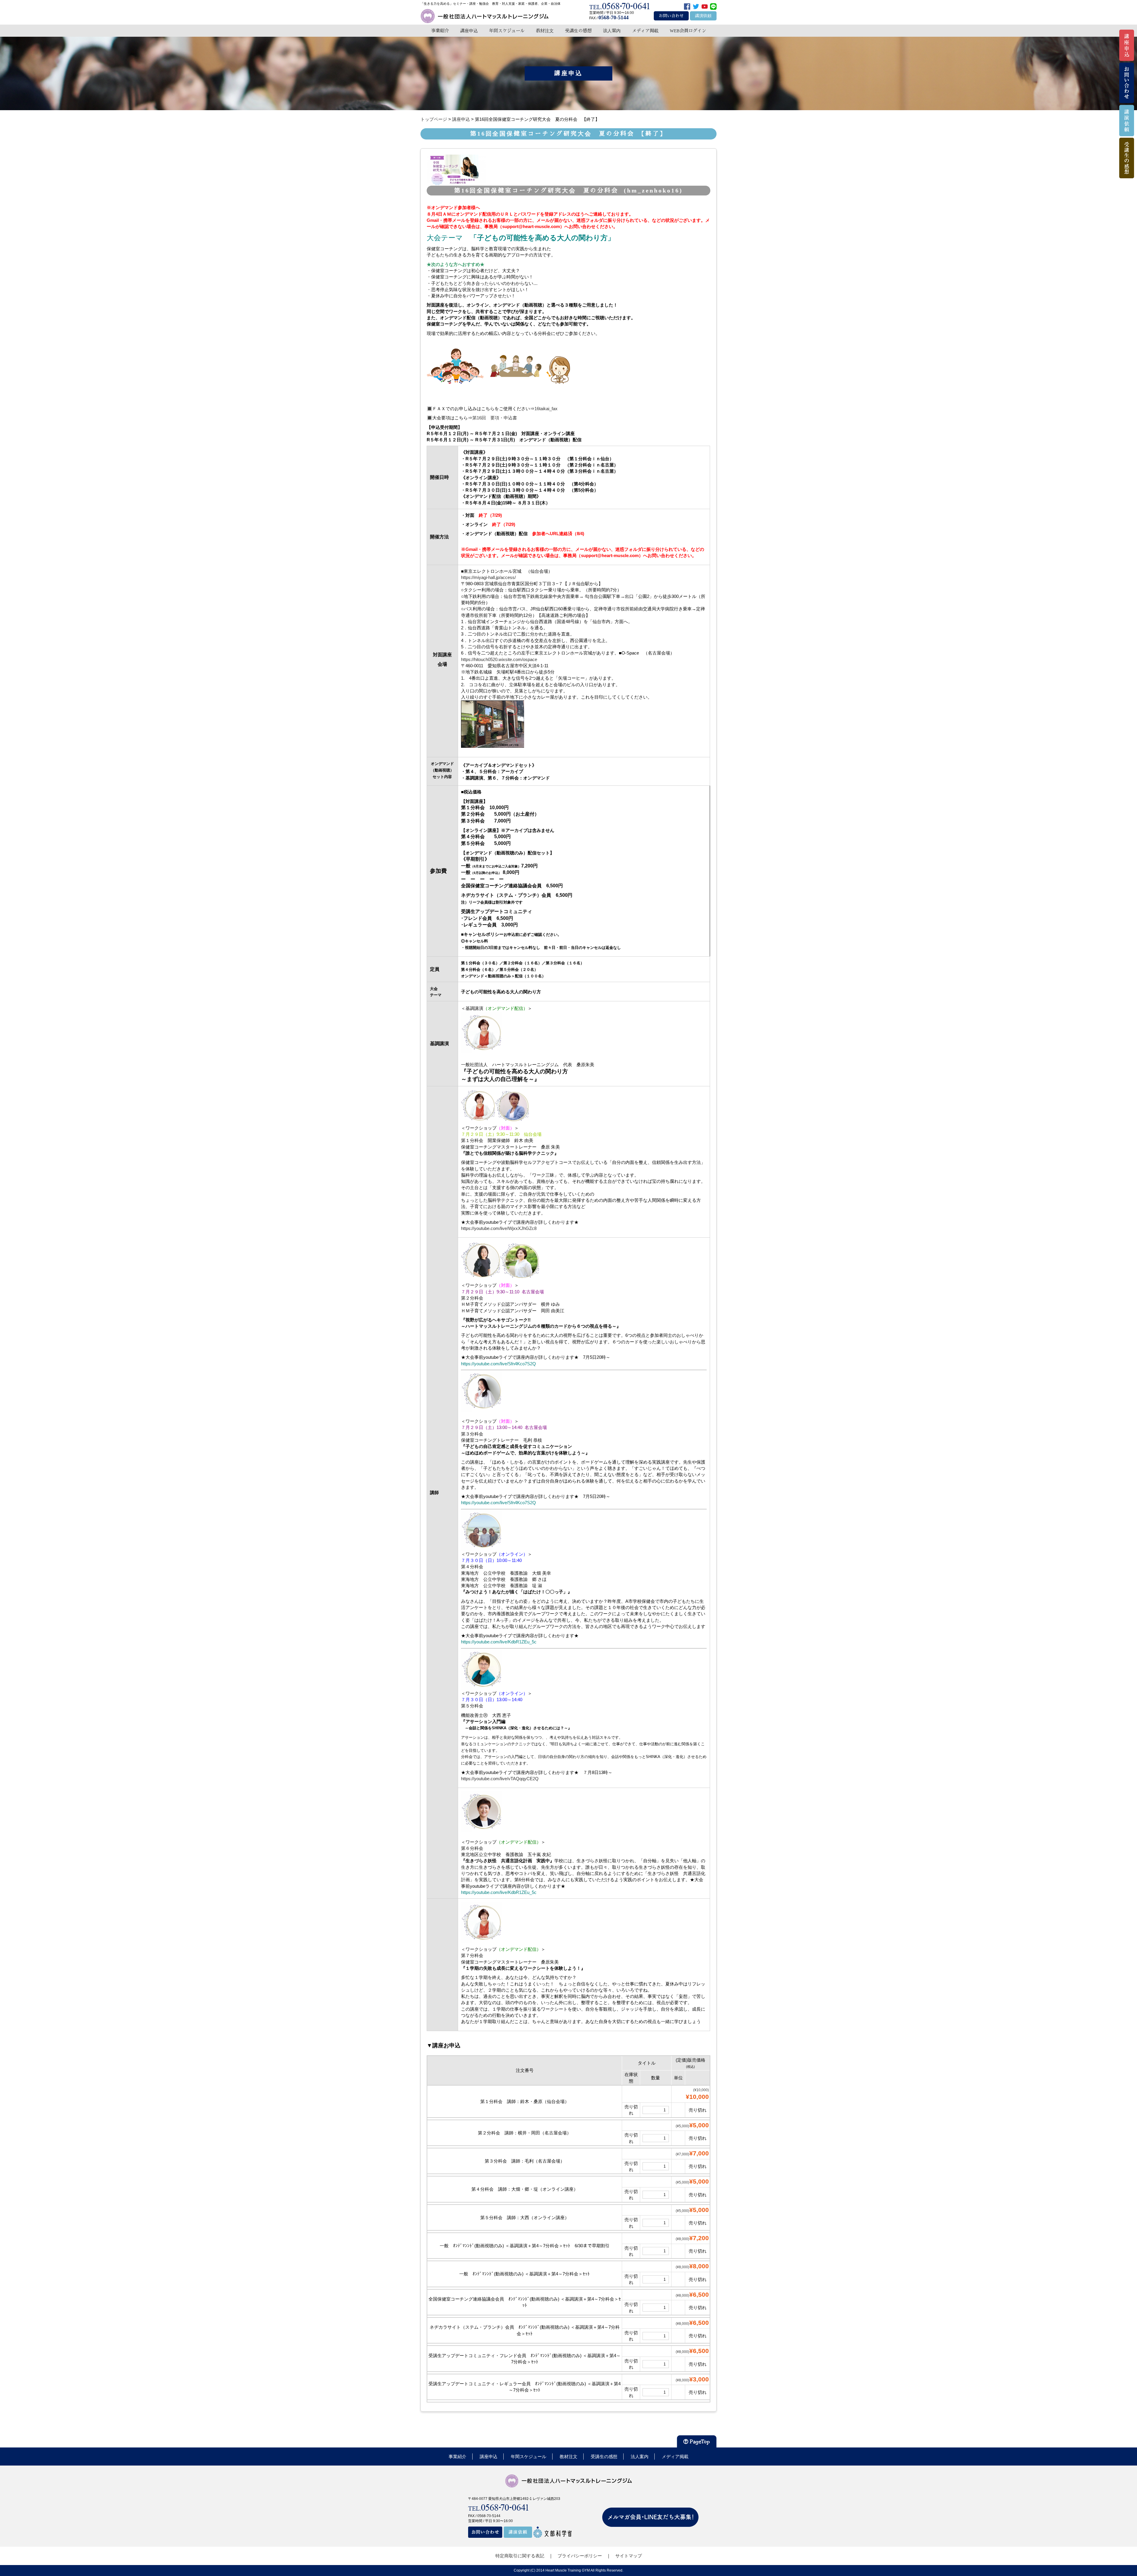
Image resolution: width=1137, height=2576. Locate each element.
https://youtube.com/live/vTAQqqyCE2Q (500, 1779)
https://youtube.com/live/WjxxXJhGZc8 (499, 1228)
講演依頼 (703, 16)
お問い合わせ (671, 16)
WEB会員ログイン (688, 31)
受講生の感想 (578, 31)
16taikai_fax (546, 409)
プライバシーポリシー (580, 2556)
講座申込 (469, 31)
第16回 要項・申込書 (495, 418)
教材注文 (545, 31)
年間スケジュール (507, 31)
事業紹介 (440, 31)
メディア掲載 (645, 31)
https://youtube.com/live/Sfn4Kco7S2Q (498, 1364)
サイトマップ (629, 2556)
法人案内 (612, 31)
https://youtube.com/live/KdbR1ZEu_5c (499, 1642)
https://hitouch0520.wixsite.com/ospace (499, 659)
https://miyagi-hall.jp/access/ (488, 577)
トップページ (434, 119)
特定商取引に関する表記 (520, 2556)
